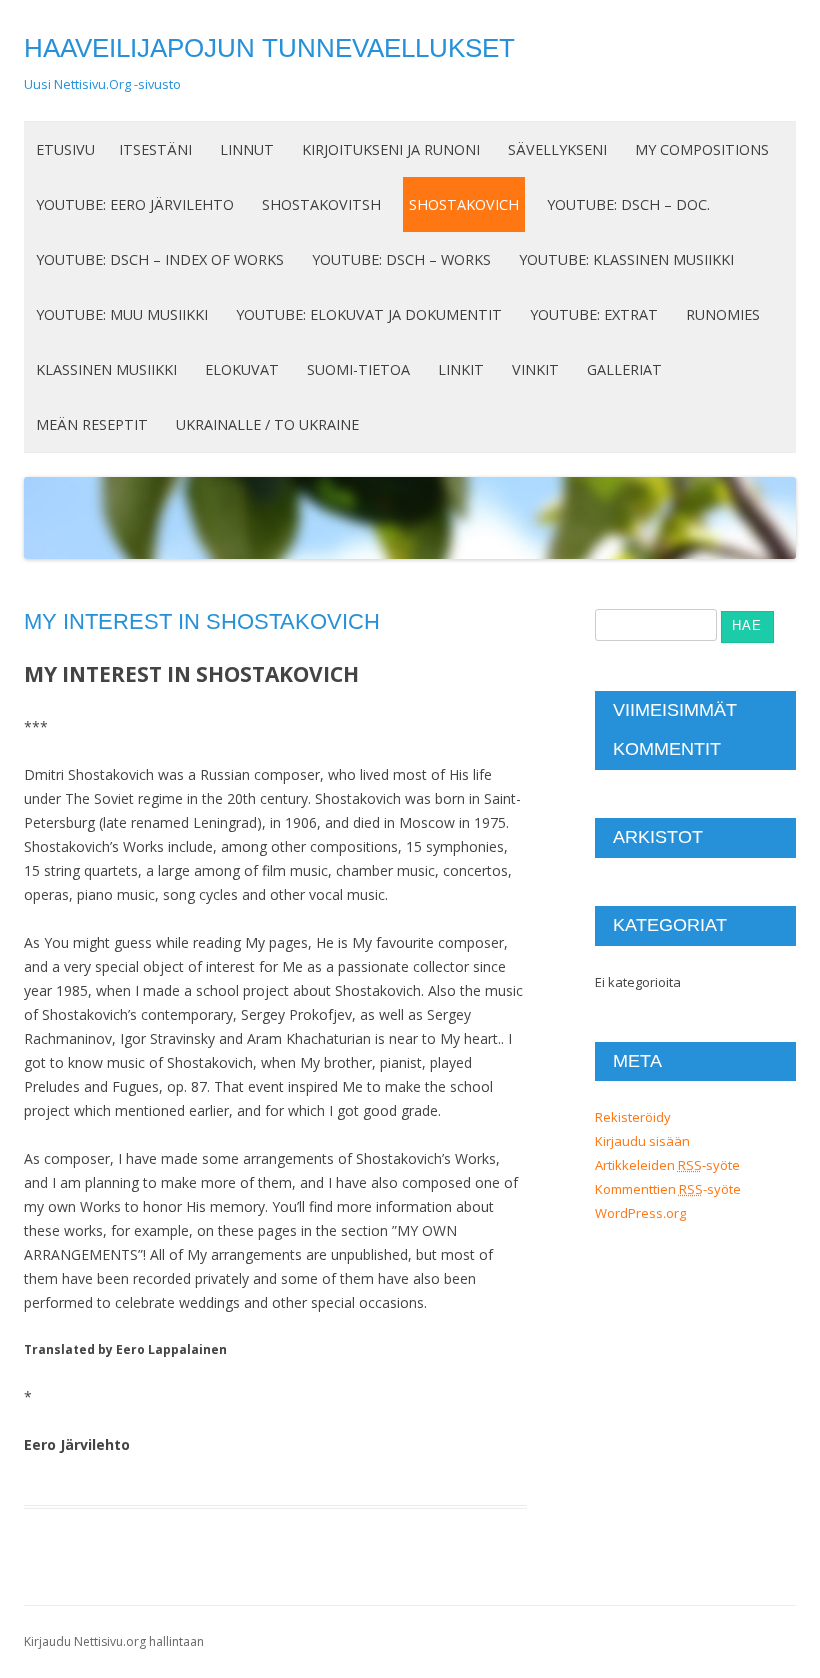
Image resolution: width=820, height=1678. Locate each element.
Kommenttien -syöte (668, 1189)
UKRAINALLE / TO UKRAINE (267, 424)
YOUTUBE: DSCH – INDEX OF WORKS (160, 259)
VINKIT (535, 369)
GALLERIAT (624, 369)
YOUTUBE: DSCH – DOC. (628, 204)
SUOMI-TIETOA (358, 369)
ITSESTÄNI (155, 149)
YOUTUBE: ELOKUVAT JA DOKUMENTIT (369, 314)
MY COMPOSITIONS (702, 149)
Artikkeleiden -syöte (667, 1165)
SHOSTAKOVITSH (321, 204)
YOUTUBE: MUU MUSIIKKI (122, 314)
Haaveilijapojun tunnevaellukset (269, 48)
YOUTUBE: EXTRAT (594, 314)
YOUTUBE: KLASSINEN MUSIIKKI (626, 259)
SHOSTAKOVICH (464, 204)
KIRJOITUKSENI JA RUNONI (391, 149)
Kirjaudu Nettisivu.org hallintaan (114, 1641)
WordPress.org (640, 1213)
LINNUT (247, 149)
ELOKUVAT (242, 369)
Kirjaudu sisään (642, 1141)
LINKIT (461, 369)
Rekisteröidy (633, 1117)
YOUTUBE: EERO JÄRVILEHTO (135, 204)
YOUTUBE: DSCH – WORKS (401, 259)
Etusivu (65, 149)
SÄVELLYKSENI (557, 149)
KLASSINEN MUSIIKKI (106, 369)
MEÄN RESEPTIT (92, 424)
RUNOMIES (723, 314)
